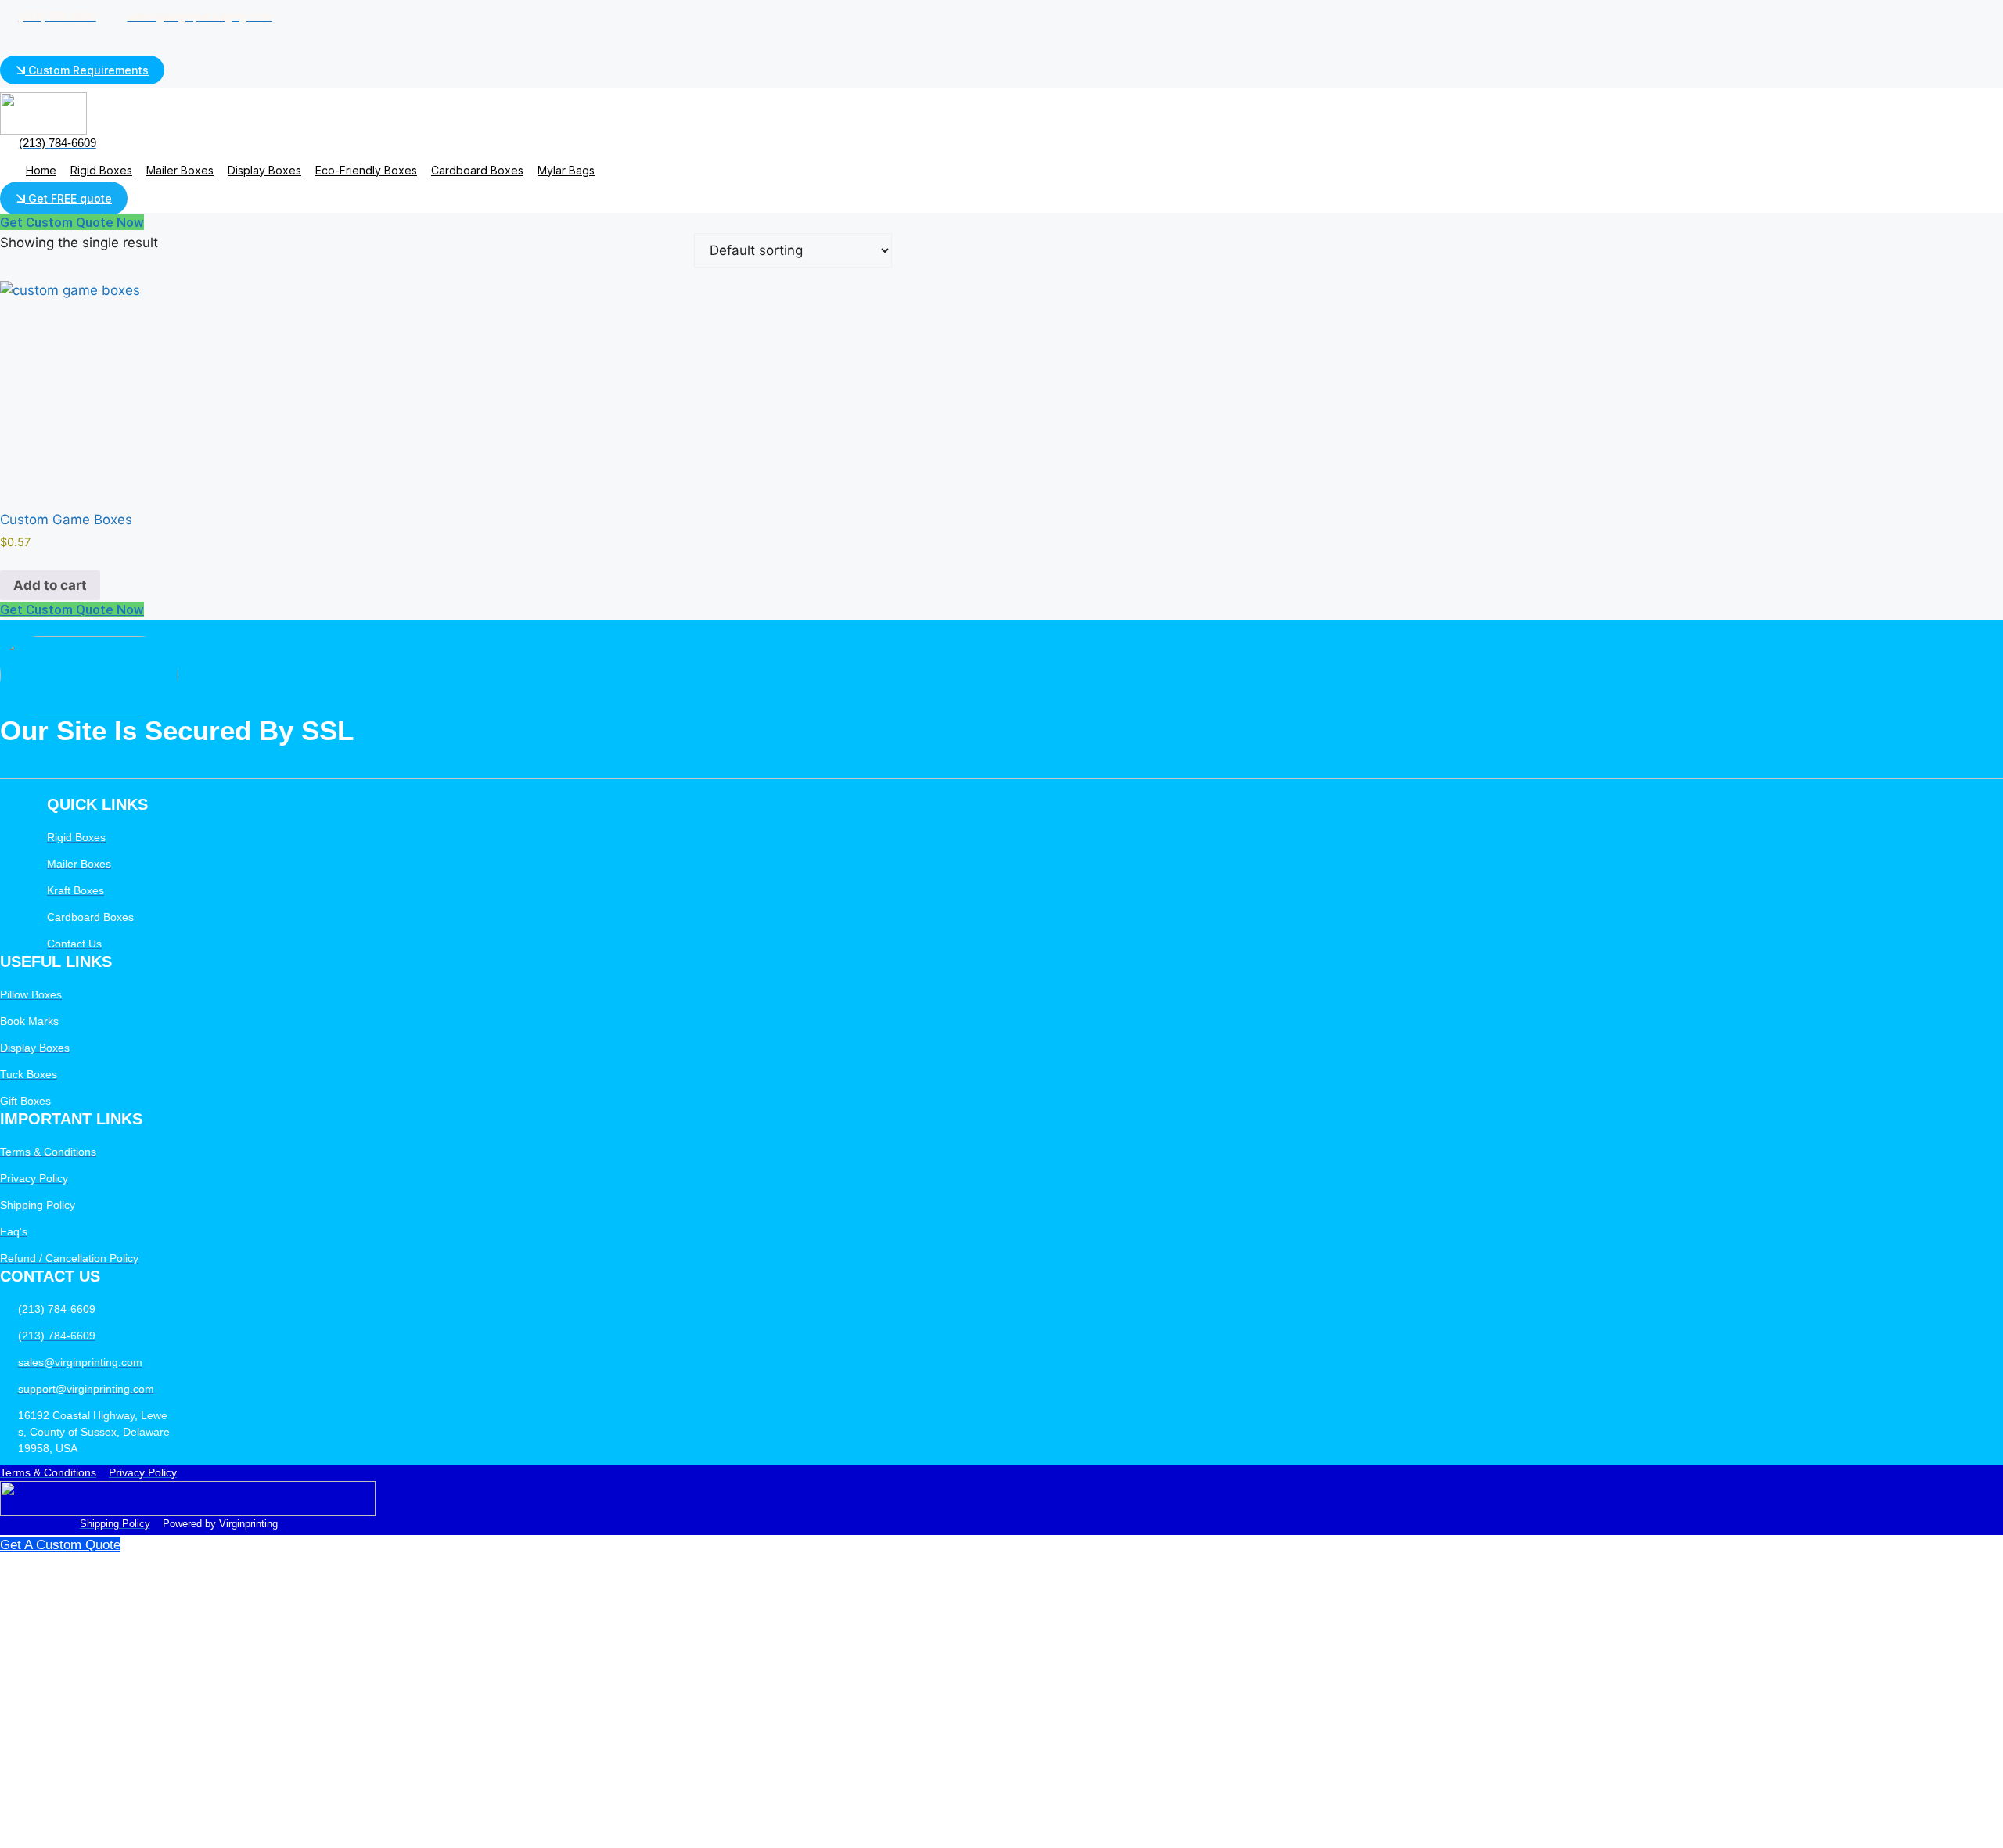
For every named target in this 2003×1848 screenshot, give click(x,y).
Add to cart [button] (50, 585)
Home (41, 170)
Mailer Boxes (180, 170)
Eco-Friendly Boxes (366, 170)
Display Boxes (264, 170)
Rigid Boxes (101, 170)
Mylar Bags (566, 170)
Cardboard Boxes (477, 170)
